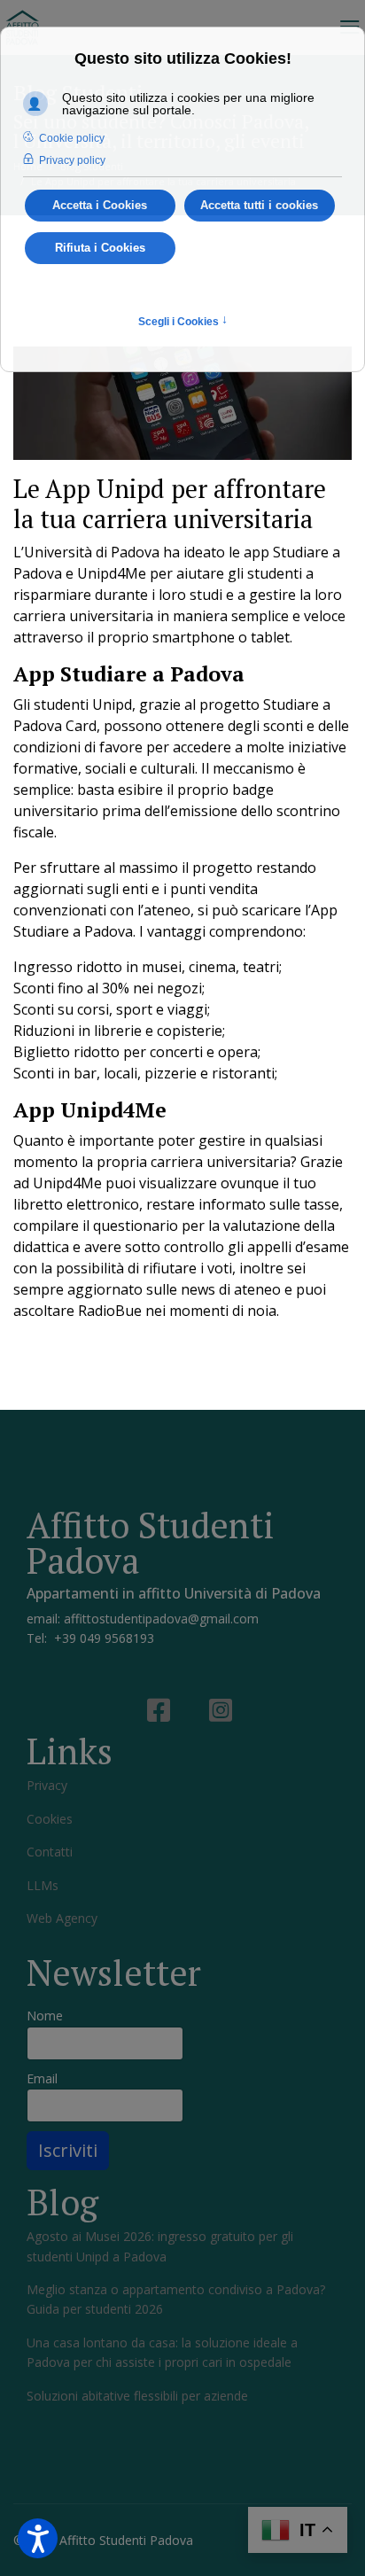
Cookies (50, 1819)
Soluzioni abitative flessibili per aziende (137, 2396)
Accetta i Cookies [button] (100, 206)
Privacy (47, 1785)
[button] (38, 2538)
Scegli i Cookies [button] (183, 321)
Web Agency (62, 1918)
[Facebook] (151, 1693)
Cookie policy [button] (72, 138)
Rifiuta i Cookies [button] (100, 248)
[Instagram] (214, 1693)
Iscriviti (68, 2150)
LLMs (43, 1885)
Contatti (50, 1852)
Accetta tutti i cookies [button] (259, 206)
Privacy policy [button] (72, 160)
